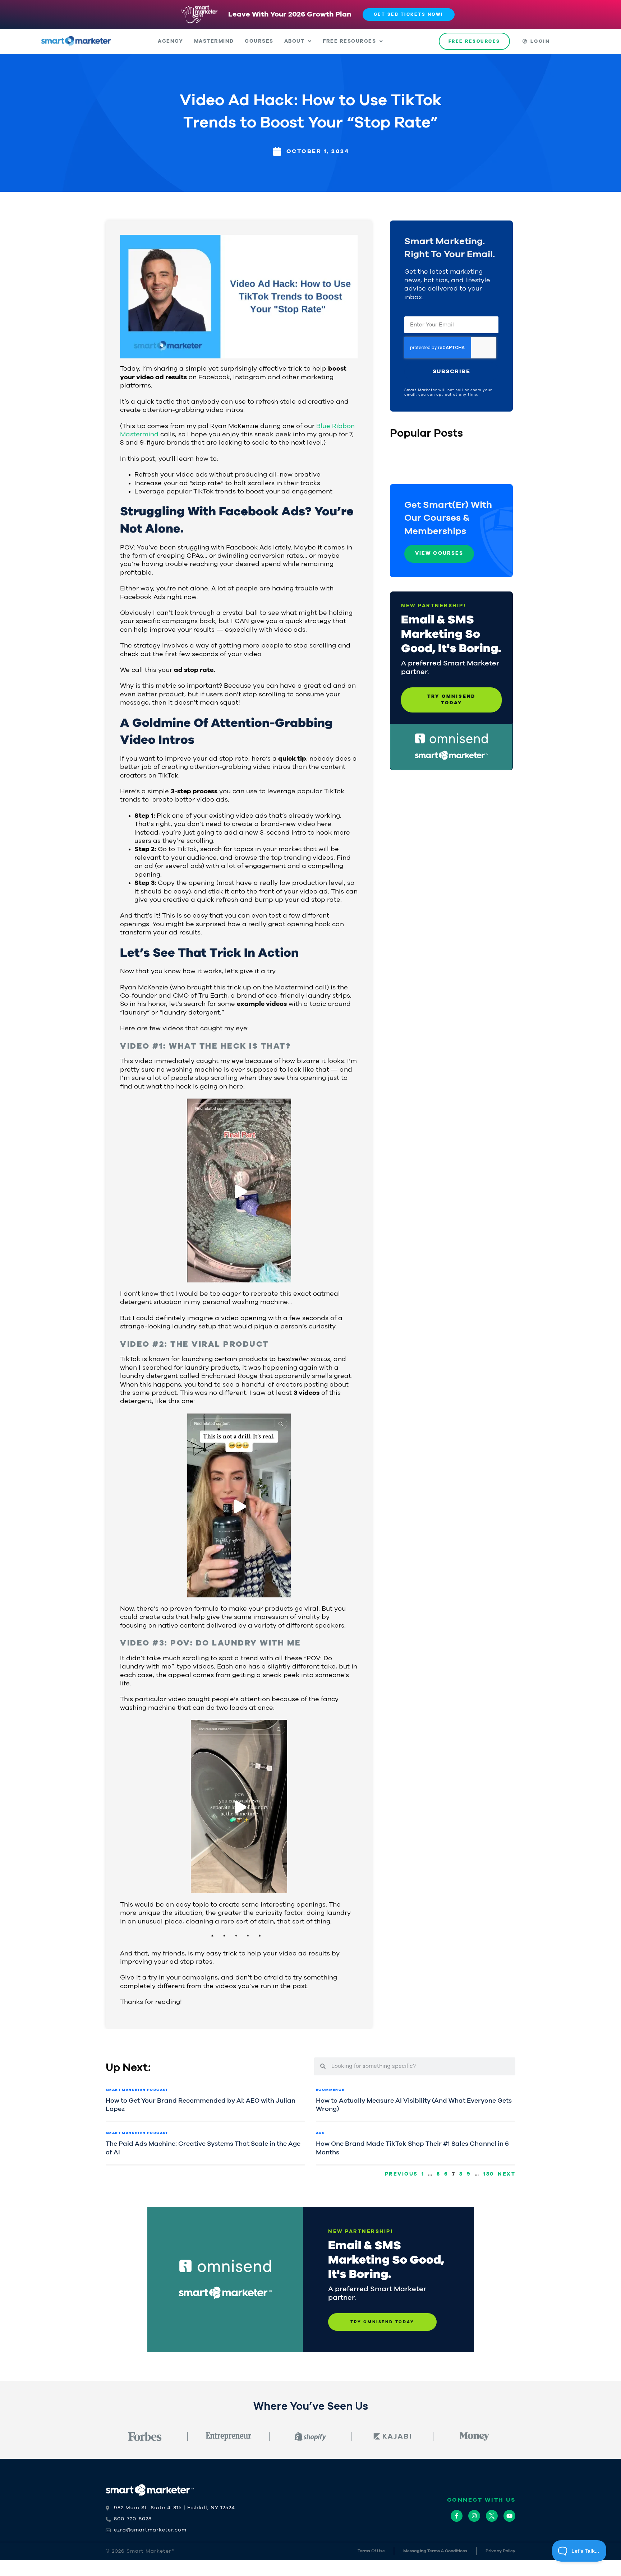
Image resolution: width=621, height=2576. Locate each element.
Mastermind (214, 41)
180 (489, 2174)
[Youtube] (509, 2516)
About (295, 41)
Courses (259, 41)
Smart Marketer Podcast (137, 2090)
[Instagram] (474, 2516)
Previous (401, 2174)
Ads (320, 2133)
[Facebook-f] (457, 2516)
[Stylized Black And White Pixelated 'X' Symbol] (492, 2516)
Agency (170, 41)
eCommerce (330, 2090)
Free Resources (349, 41)
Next (507, 2174)
